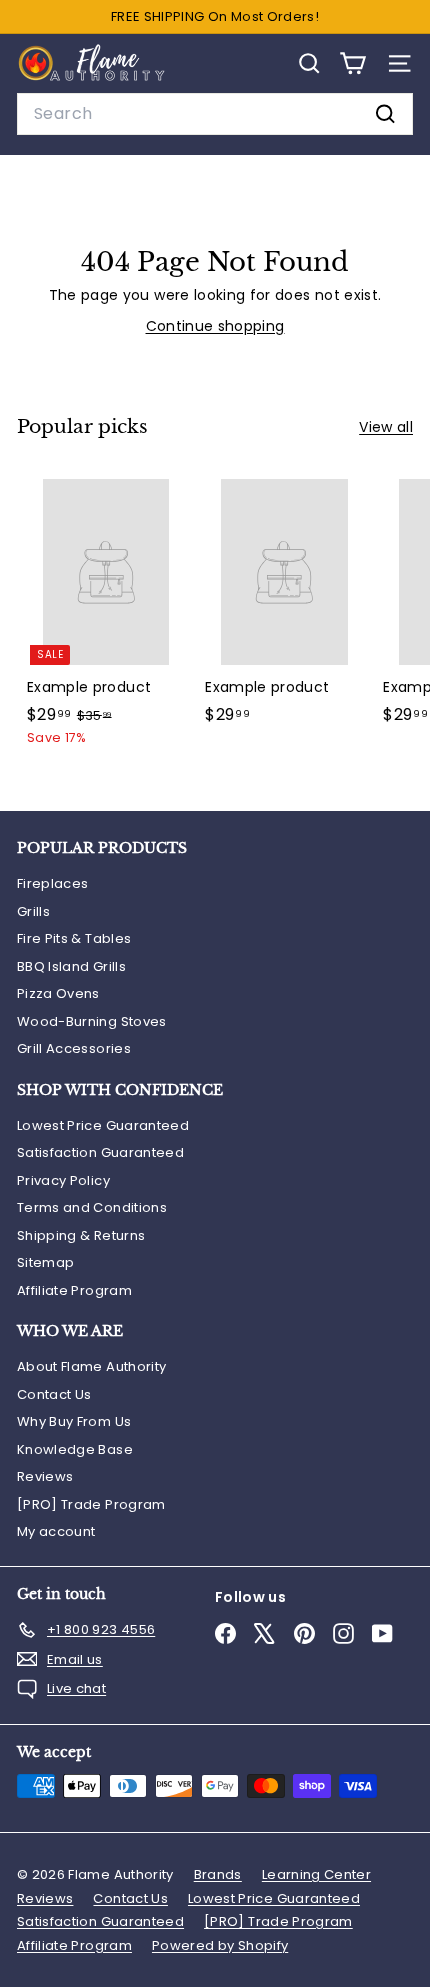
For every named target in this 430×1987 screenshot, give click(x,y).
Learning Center (316, 1874)
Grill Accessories (74, 1048)
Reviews (45, 1476)
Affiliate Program (74, 1290)
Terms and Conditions (92, 1207)
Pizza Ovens (58, 993)
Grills (33, 911)
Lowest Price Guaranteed (103, 1125)
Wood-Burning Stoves (92, 1021)
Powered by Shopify (220, 1945)
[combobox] (215, 114)
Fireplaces (53, 883)
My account (56, 1531)
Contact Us (54, 1394)
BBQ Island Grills (71, 966)
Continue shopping (215, 326)
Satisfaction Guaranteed (100, 1152)
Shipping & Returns (81, 1235)
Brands (218, 1874)
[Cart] (352, 63)
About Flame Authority (91, 1366)
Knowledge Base (75, 1449)
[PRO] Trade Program (91, 1504)
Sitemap (45, 1262)
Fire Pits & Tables (74, 938)
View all (386, 427)
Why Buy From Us (74, 1421)
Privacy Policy (63, 1180)
